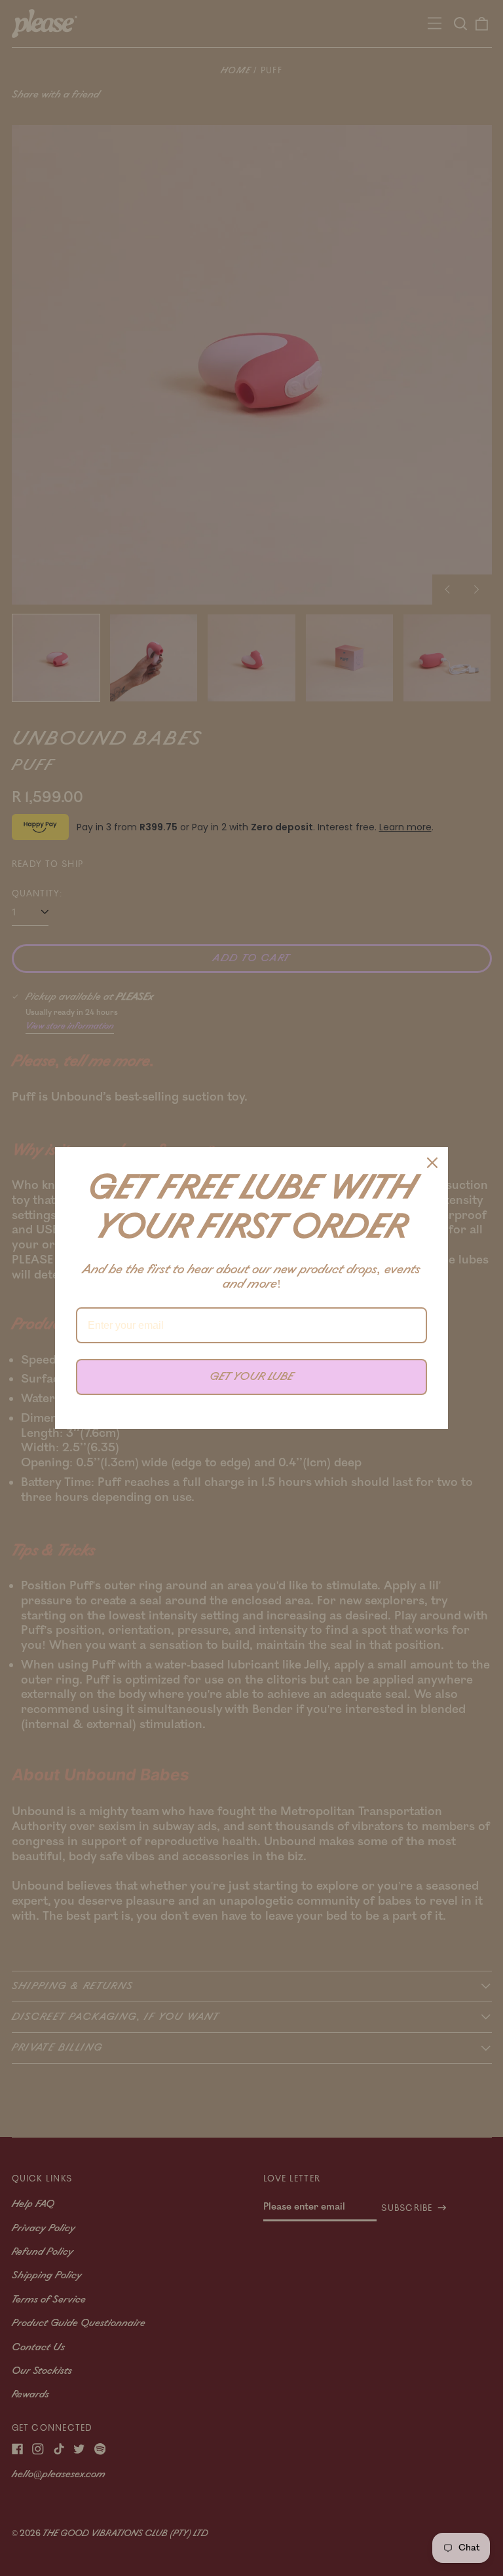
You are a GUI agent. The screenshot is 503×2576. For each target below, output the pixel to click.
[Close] (432, 1163)
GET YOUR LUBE (251, 1377)
